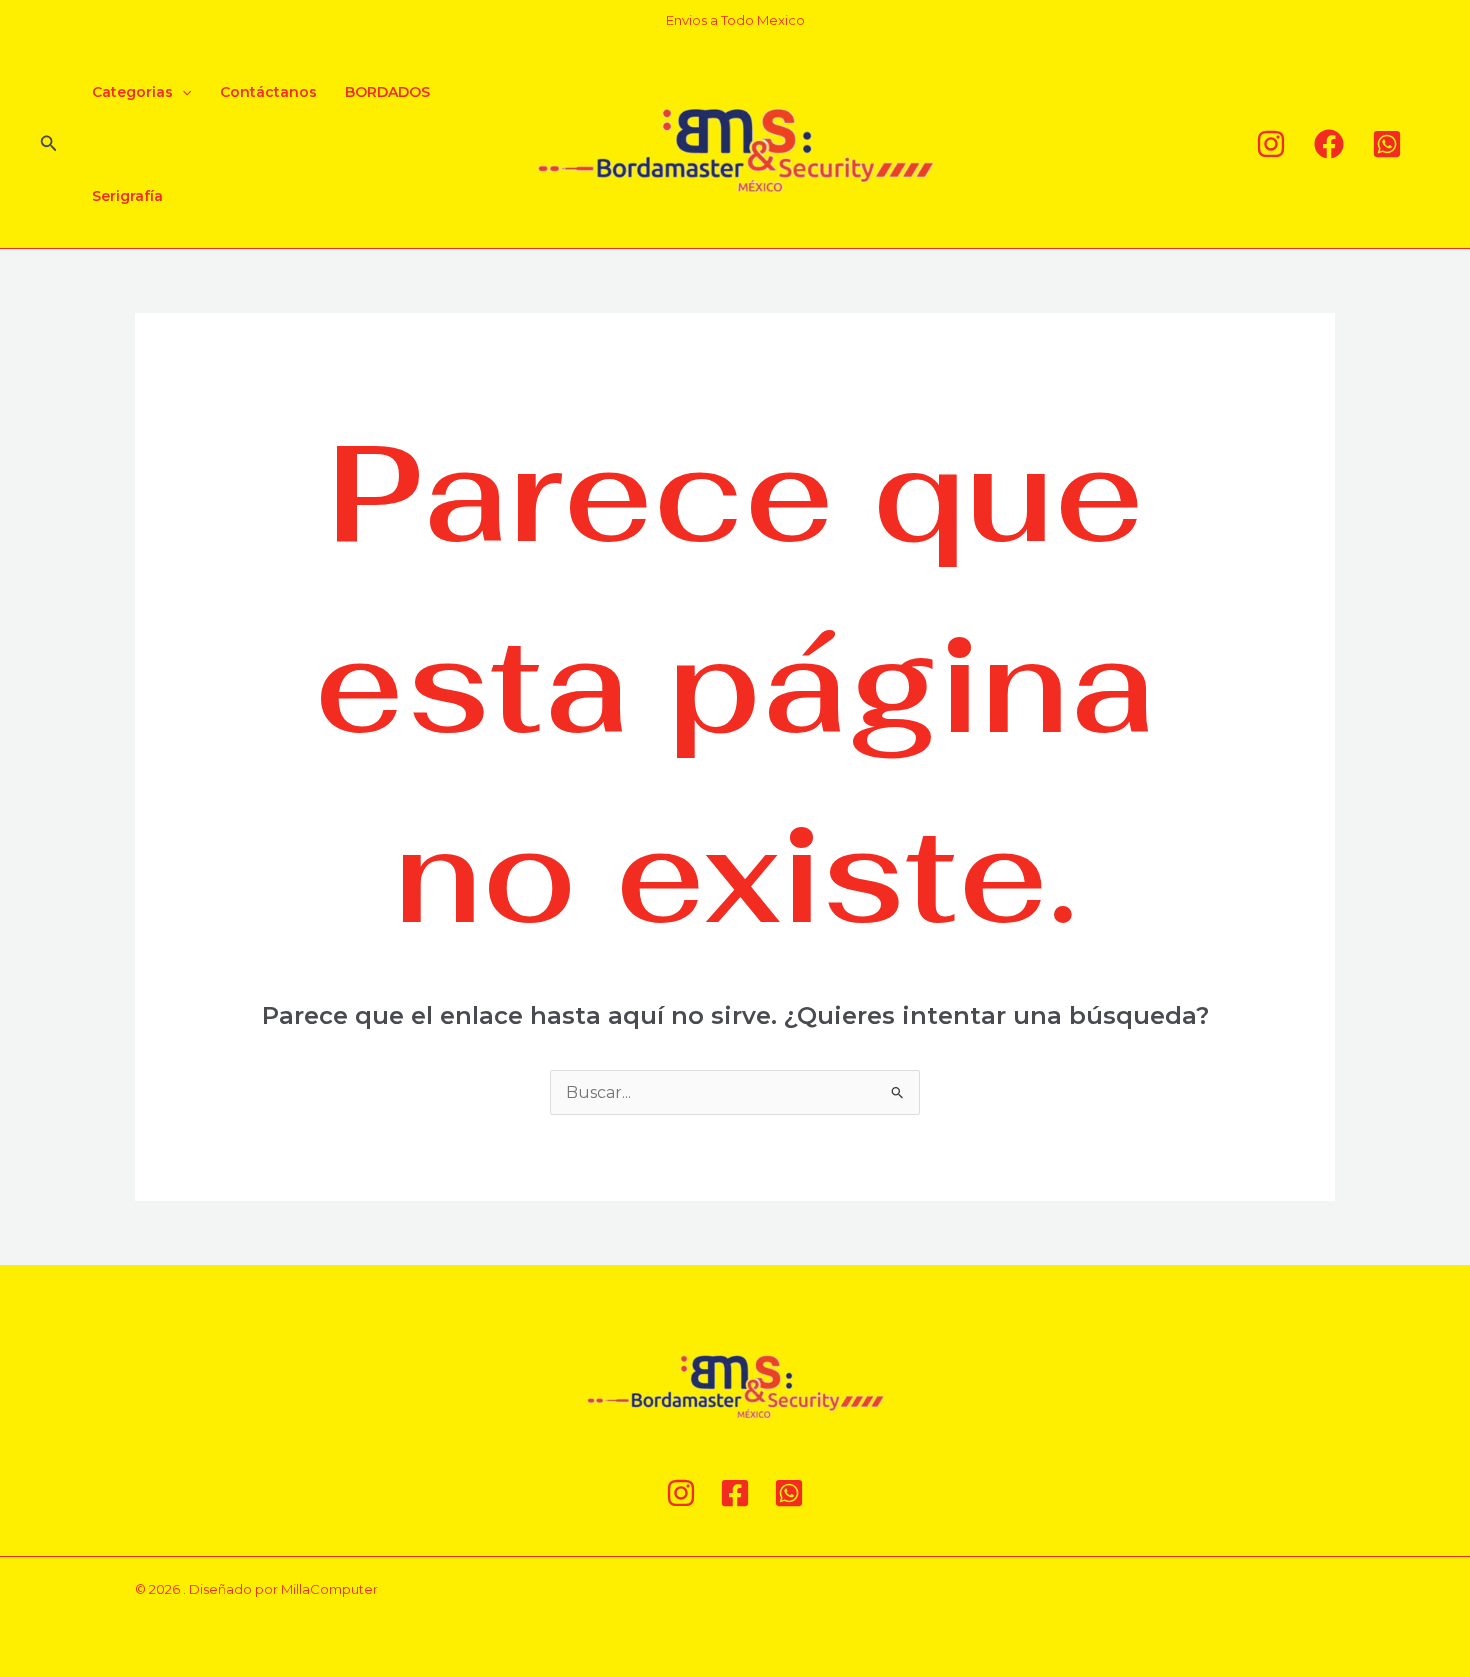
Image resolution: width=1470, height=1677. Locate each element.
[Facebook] (1329, 144)
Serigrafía (127, 196)
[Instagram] (1271, 144)
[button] (49, 144)
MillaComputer (329, 1589)
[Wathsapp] (1387, 144)
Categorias (132, 92)
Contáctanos (268, 92)
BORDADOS (387, 92)
